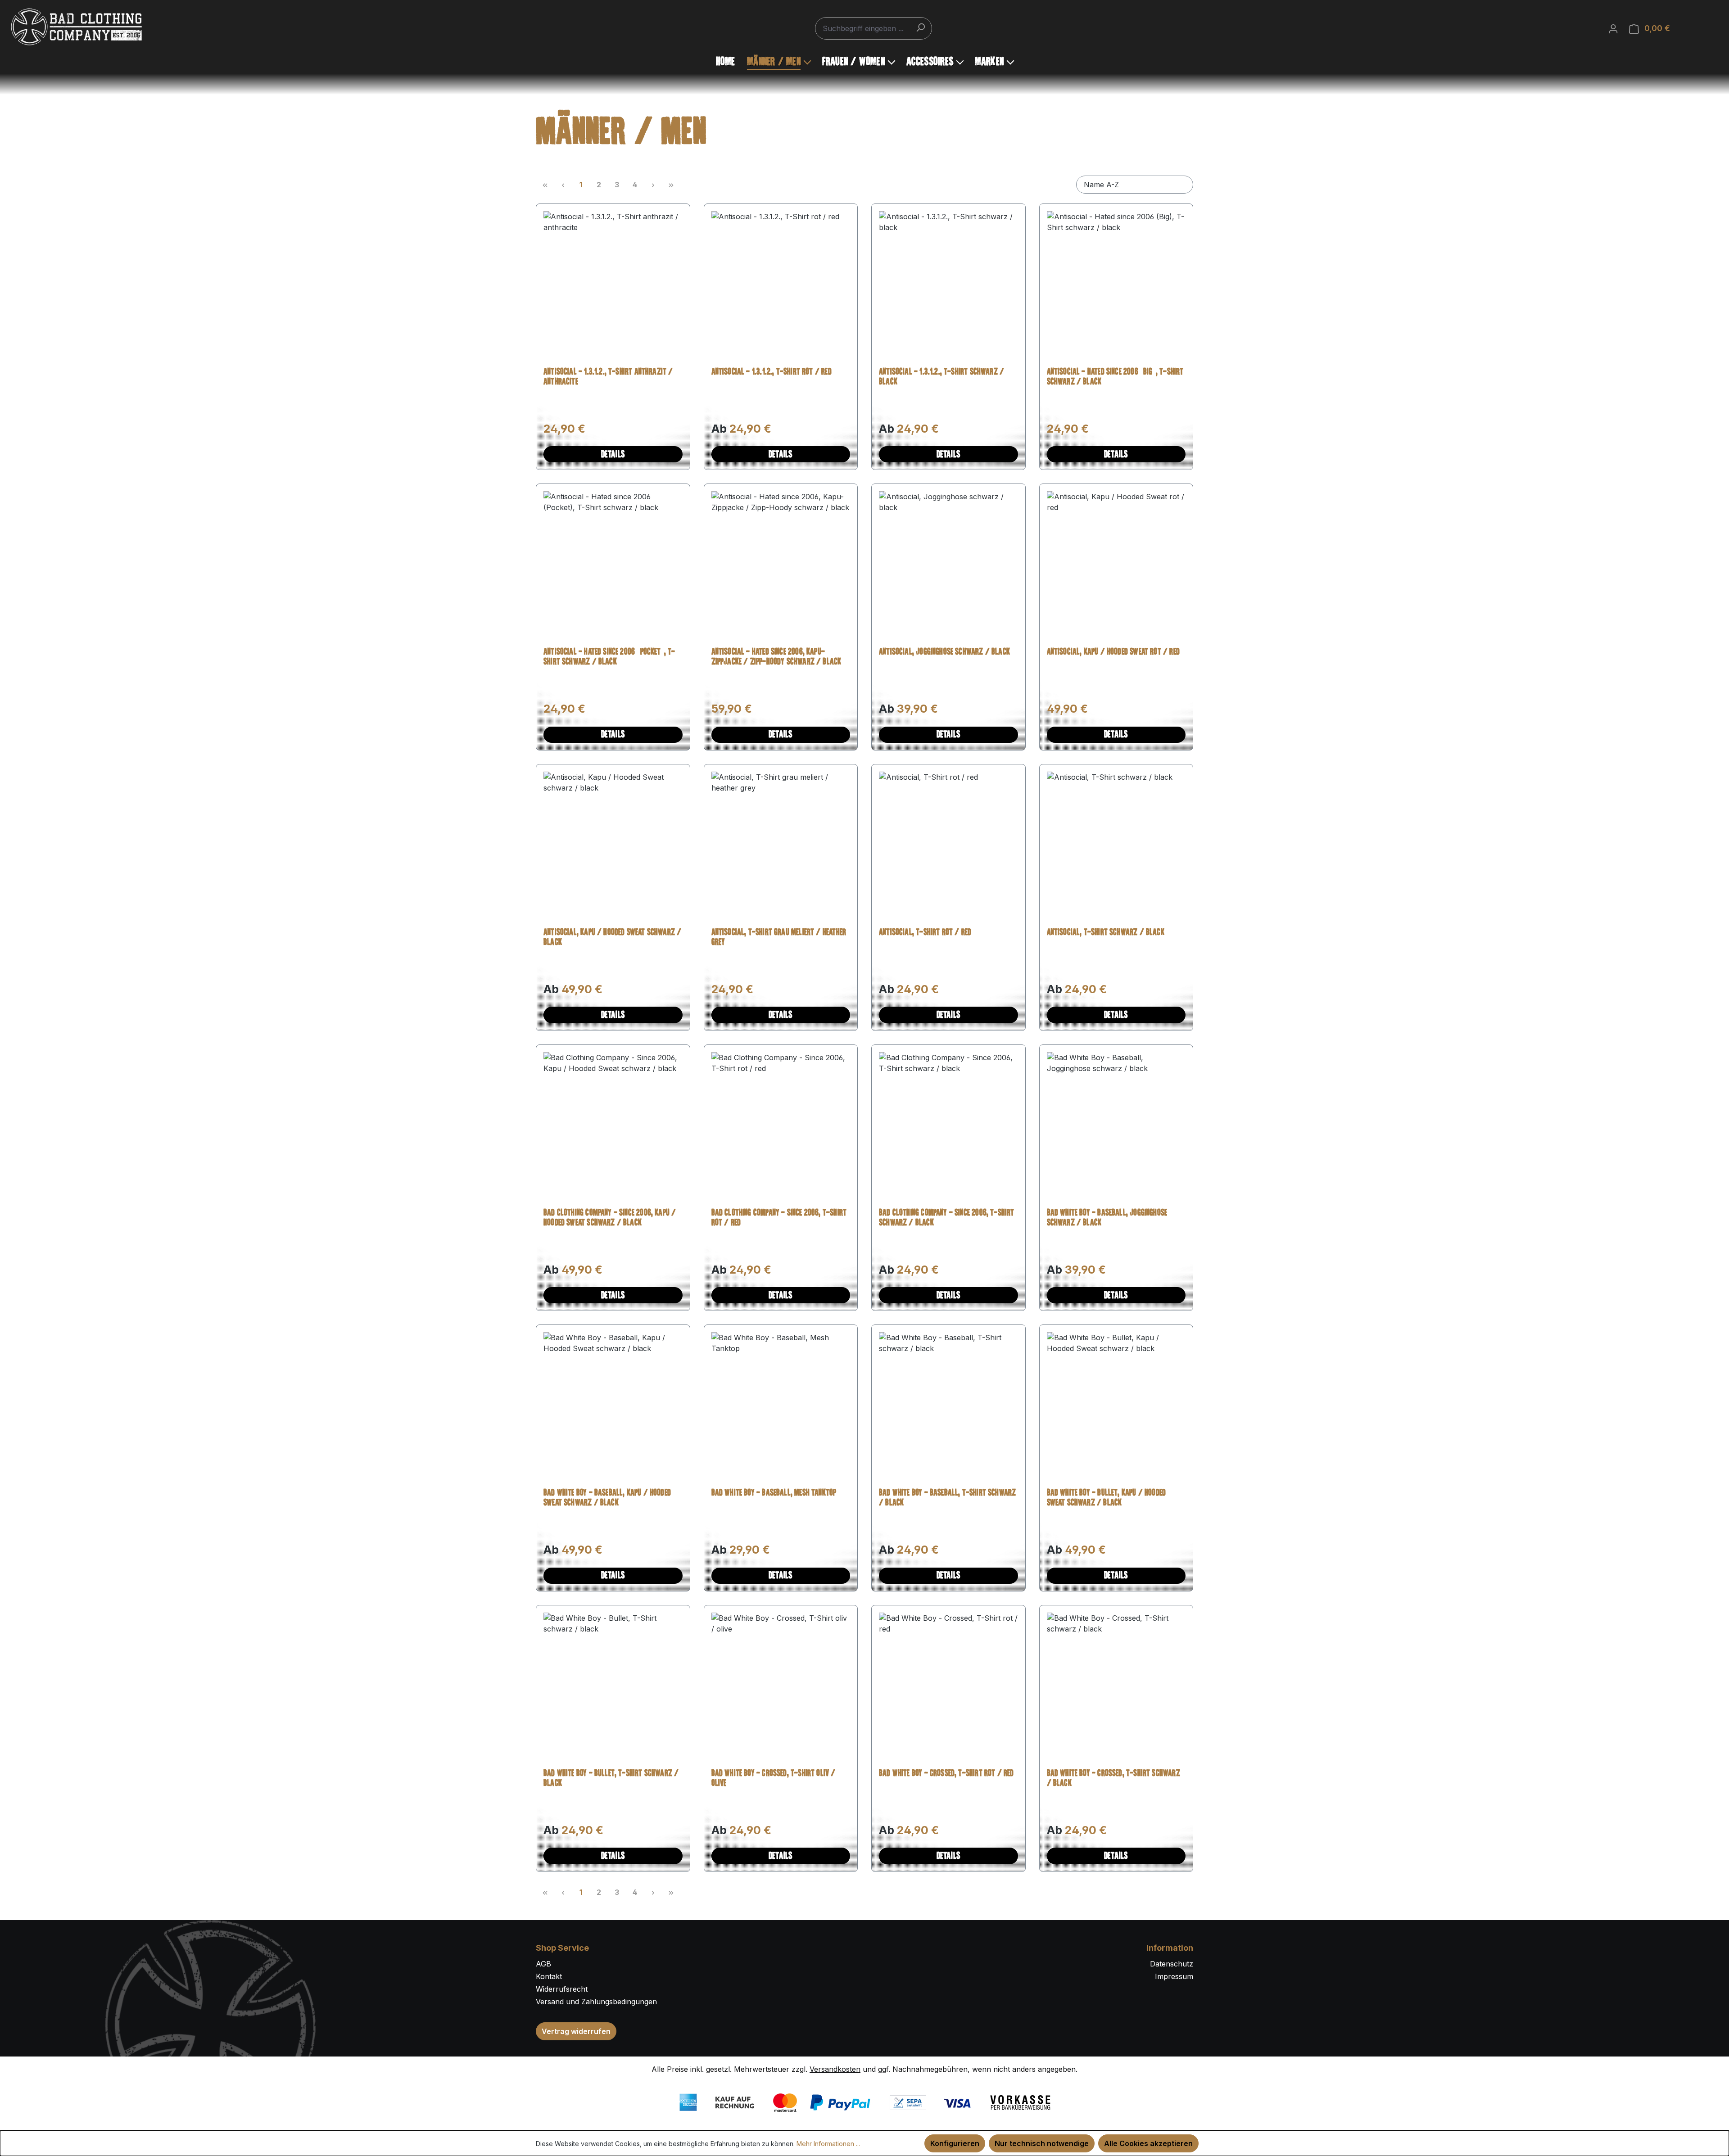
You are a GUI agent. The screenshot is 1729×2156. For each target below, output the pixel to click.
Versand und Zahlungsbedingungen (596, 2002)
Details (613, 455)
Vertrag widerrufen (576, 2031)
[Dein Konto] (1613, 28)
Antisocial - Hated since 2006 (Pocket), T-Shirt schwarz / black (609, 657)
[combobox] (874, 28)
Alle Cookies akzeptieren (1148, 2143)
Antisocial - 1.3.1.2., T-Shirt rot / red (772, 372)
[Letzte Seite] (671, 185)
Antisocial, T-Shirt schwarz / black (1106, 933)
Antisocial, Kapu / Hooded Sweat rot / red (1113, 652)
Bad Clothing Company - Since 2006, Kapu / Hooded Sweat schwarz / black (610, 1218)
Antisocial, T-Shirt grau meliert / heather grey (779, 938)
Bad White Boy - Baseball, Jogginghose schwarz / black (1107, 1218)
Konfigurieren (955, 2143)
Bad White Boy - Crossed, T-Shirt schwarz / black (1113, 1779)
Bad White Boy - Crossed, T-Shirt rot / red (946, 1774)
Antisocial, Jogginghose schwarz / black (944, 652)
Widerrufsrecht (562, 1989)
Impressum (1174, 1976)
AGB (543, 1964)
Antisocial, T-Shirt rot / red (925, 933)
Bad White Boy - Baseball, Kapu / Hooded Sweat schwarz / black (607, 1498)
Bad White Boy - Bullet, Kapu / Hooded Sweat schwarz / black (1107, 1498)
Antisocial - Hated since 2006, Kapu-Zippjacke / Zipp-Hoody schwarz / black (776, 657)
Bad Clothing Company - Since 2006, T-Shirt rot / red (779, 1218)
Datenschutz (1172, 1964)
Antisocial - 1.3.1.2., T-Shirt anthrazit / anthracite (608, 377)
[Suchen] (920, 27)
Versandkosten (835, 2069)
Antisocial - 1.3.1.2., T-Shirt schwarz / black (941, 377)
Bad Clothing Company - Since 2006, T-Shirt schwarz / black (947, 1218)
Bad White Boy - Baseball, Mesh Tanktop (774, 1493)
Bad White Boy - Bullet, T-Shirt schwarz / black (611, 1779)
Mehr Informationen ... (828, 2144)
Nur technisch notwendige (1042, 2143)
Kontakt (549, 1976)
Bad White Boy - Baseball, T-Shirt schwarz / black (947, 1498)
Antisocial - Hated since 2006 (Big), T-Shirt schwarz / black (1115, 377)
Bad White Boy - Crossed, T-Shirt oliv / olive (774, 1779)
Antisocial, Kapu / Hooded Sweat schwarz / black (612, 938)
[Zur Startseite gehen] (77, 27)
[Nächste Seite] (653, 185)
